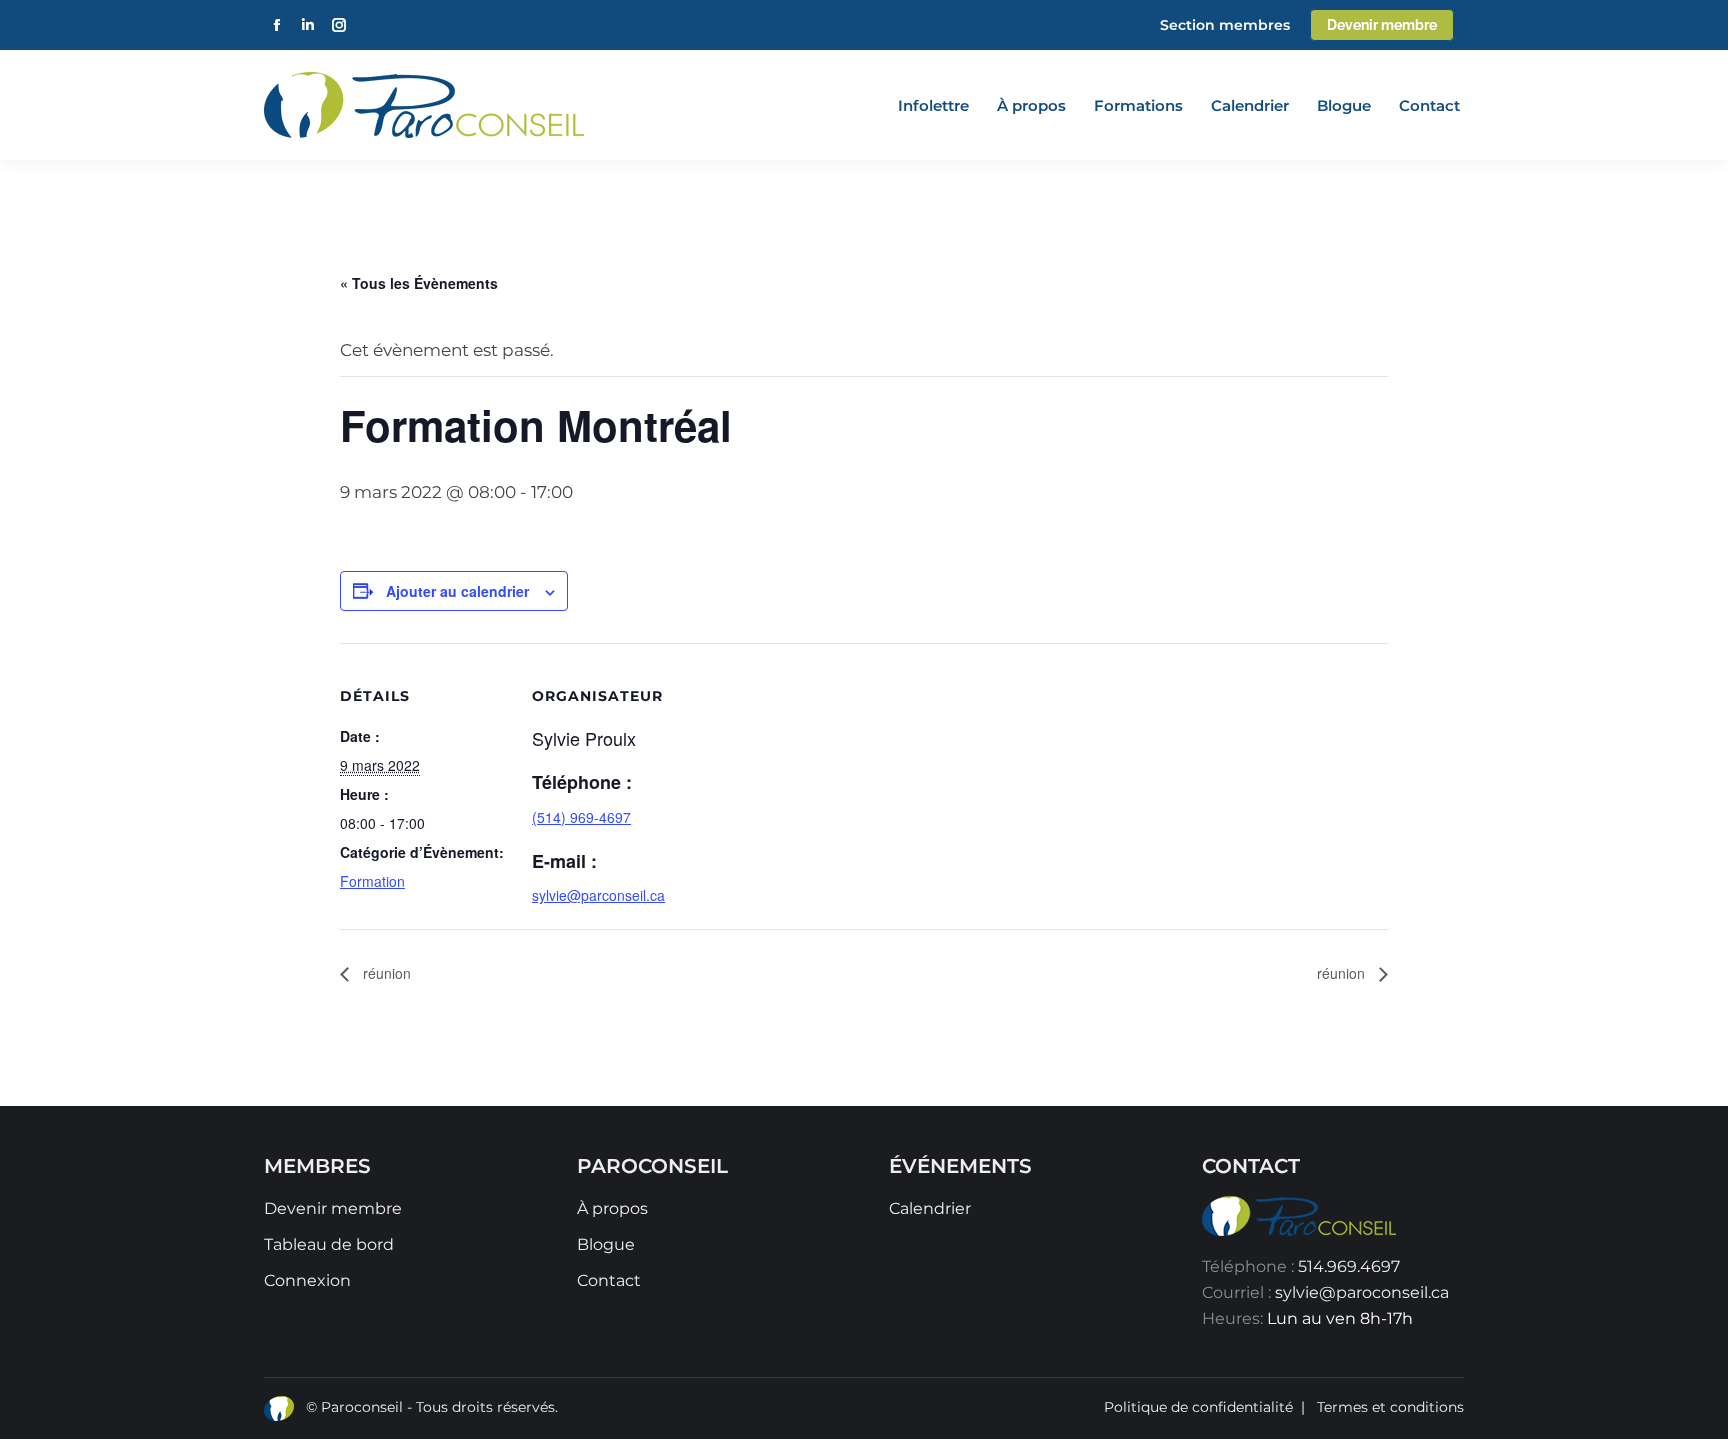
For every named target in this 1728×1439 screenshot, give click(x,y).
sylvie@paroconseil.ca (1362, 1292)
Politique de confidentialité (1198, 1407)
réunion (385, 973)
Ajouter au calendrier (457, 591)
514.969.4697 (1349, 1266)
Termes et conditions (1390, 1407)
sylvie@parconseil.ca (598, 895)
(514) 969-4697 (581, 817)
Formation (372, 881)
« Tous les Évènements (419, 283)
